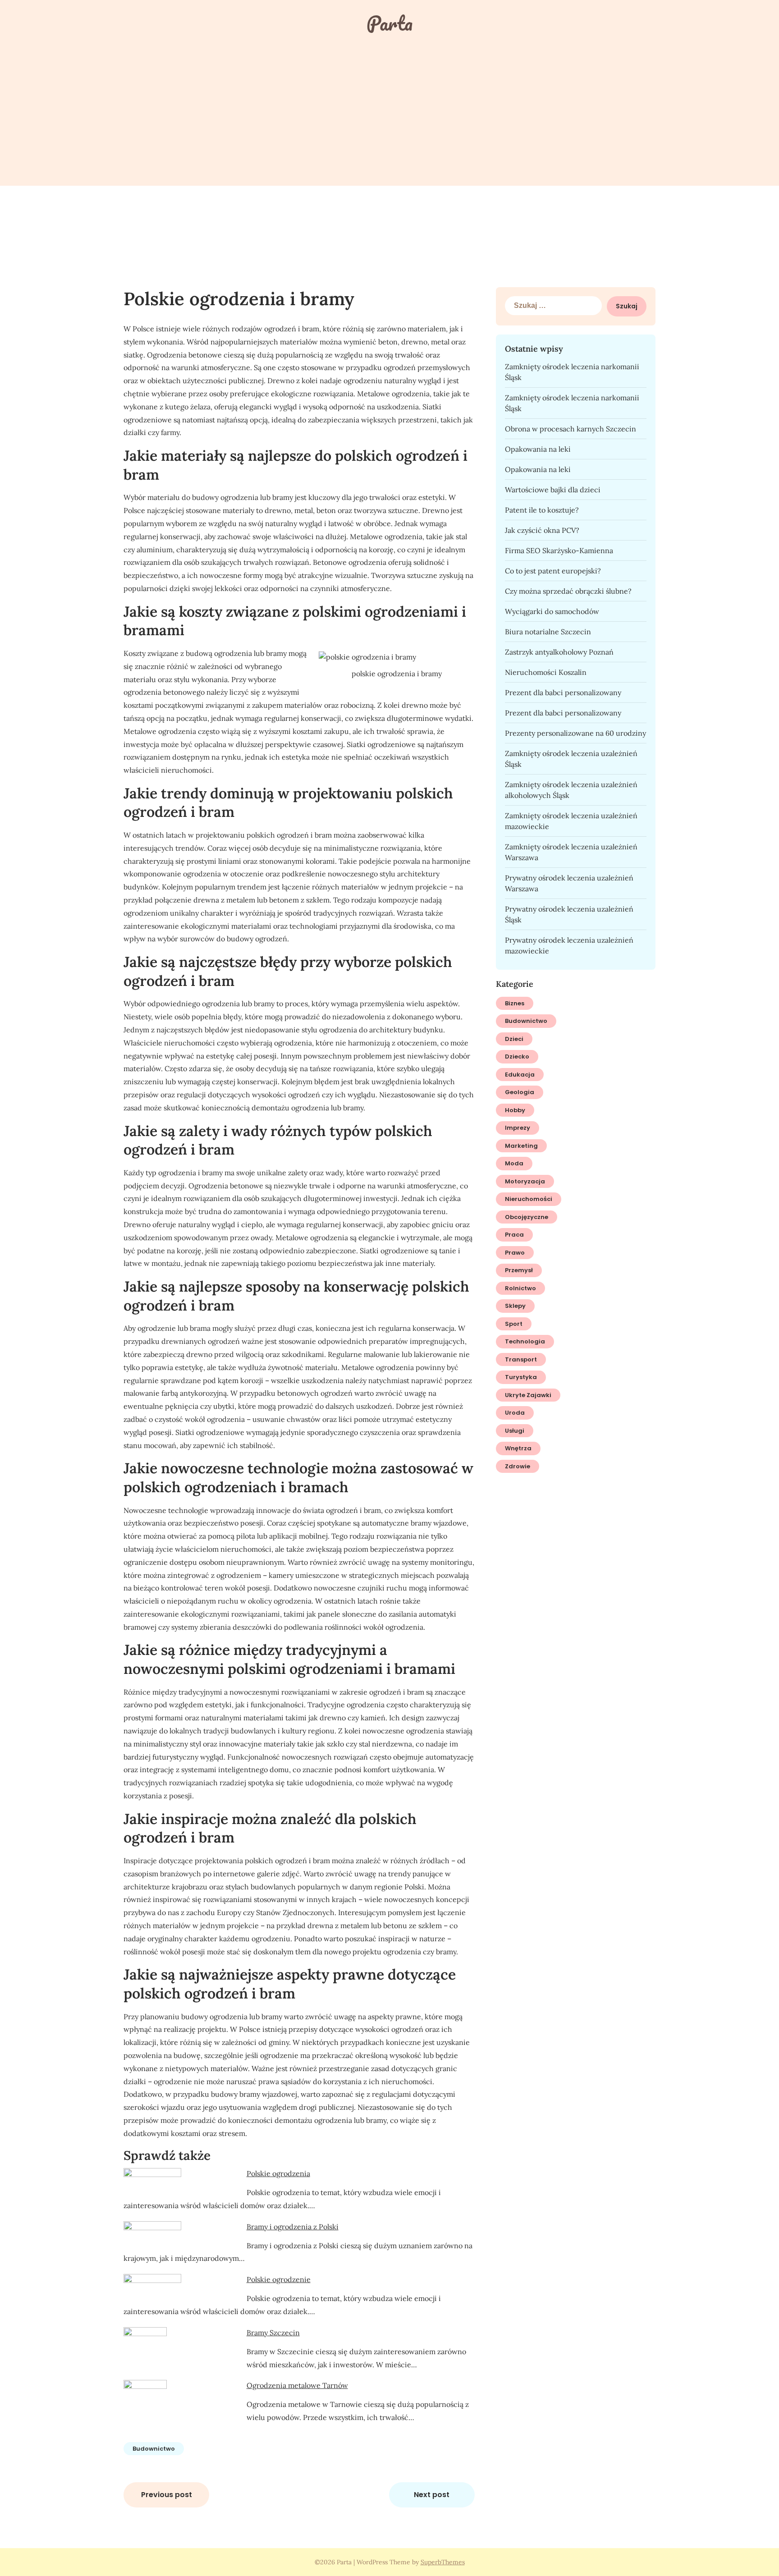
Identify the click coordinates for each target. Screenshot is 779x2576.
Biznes (515, 1003)
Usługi (515, 1431)
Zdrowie (518, 1466)
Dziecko (517, 1057)
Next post (432, 2495)
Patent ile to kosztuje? (542, 510)
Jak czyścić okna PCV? (542, 530)
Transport (521, 1359)
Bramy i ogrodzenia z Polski (293, 2227)
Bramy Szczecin (273, 2333)
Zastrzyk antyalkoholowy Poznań (559, 652)
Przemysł (519, 1270)
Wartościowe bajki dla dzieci (553, 490)
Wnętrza (518, 1448)
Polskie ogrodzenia (278, 2173)
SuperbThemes (443, 2562)
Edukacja (520, 1075)
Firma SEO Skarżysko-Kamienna (559, 550)
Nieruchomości (529, 1199)
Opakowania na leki (538, 449)
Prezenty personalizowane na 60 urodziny (575, 733)
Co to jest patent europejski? (553, 571)
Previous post (167, 2495)
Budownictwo (154, 2449)
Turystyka (521, 1377)
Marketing (521, 1146)
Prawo (515, 1253)
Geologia (520, 1092)
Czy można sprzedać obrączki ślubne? (568, 591)
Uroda (515, 1413)
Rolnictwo (520, 1288)
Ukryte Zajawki (528, 1395)
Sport (514, 1324)
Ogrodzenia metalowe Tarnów (297, 2385)
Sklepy (515, 1306)
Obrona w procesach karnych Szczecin (571, 429)
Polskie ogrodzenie (279, 2279)
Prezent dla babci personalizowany (563, 692)
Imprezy (518, 1128)
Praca (514, 1235)
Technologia (525, 1341)
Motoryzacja (525, 1181)
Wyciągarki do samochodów (552, 611)
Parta (389, 23)
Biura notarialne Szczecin (548, 632)
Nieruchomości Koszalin (546, 672)
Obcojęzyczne (527, 1217)
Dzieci (514, 1039)
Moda (514, 1163)
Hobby (515, 1110)
